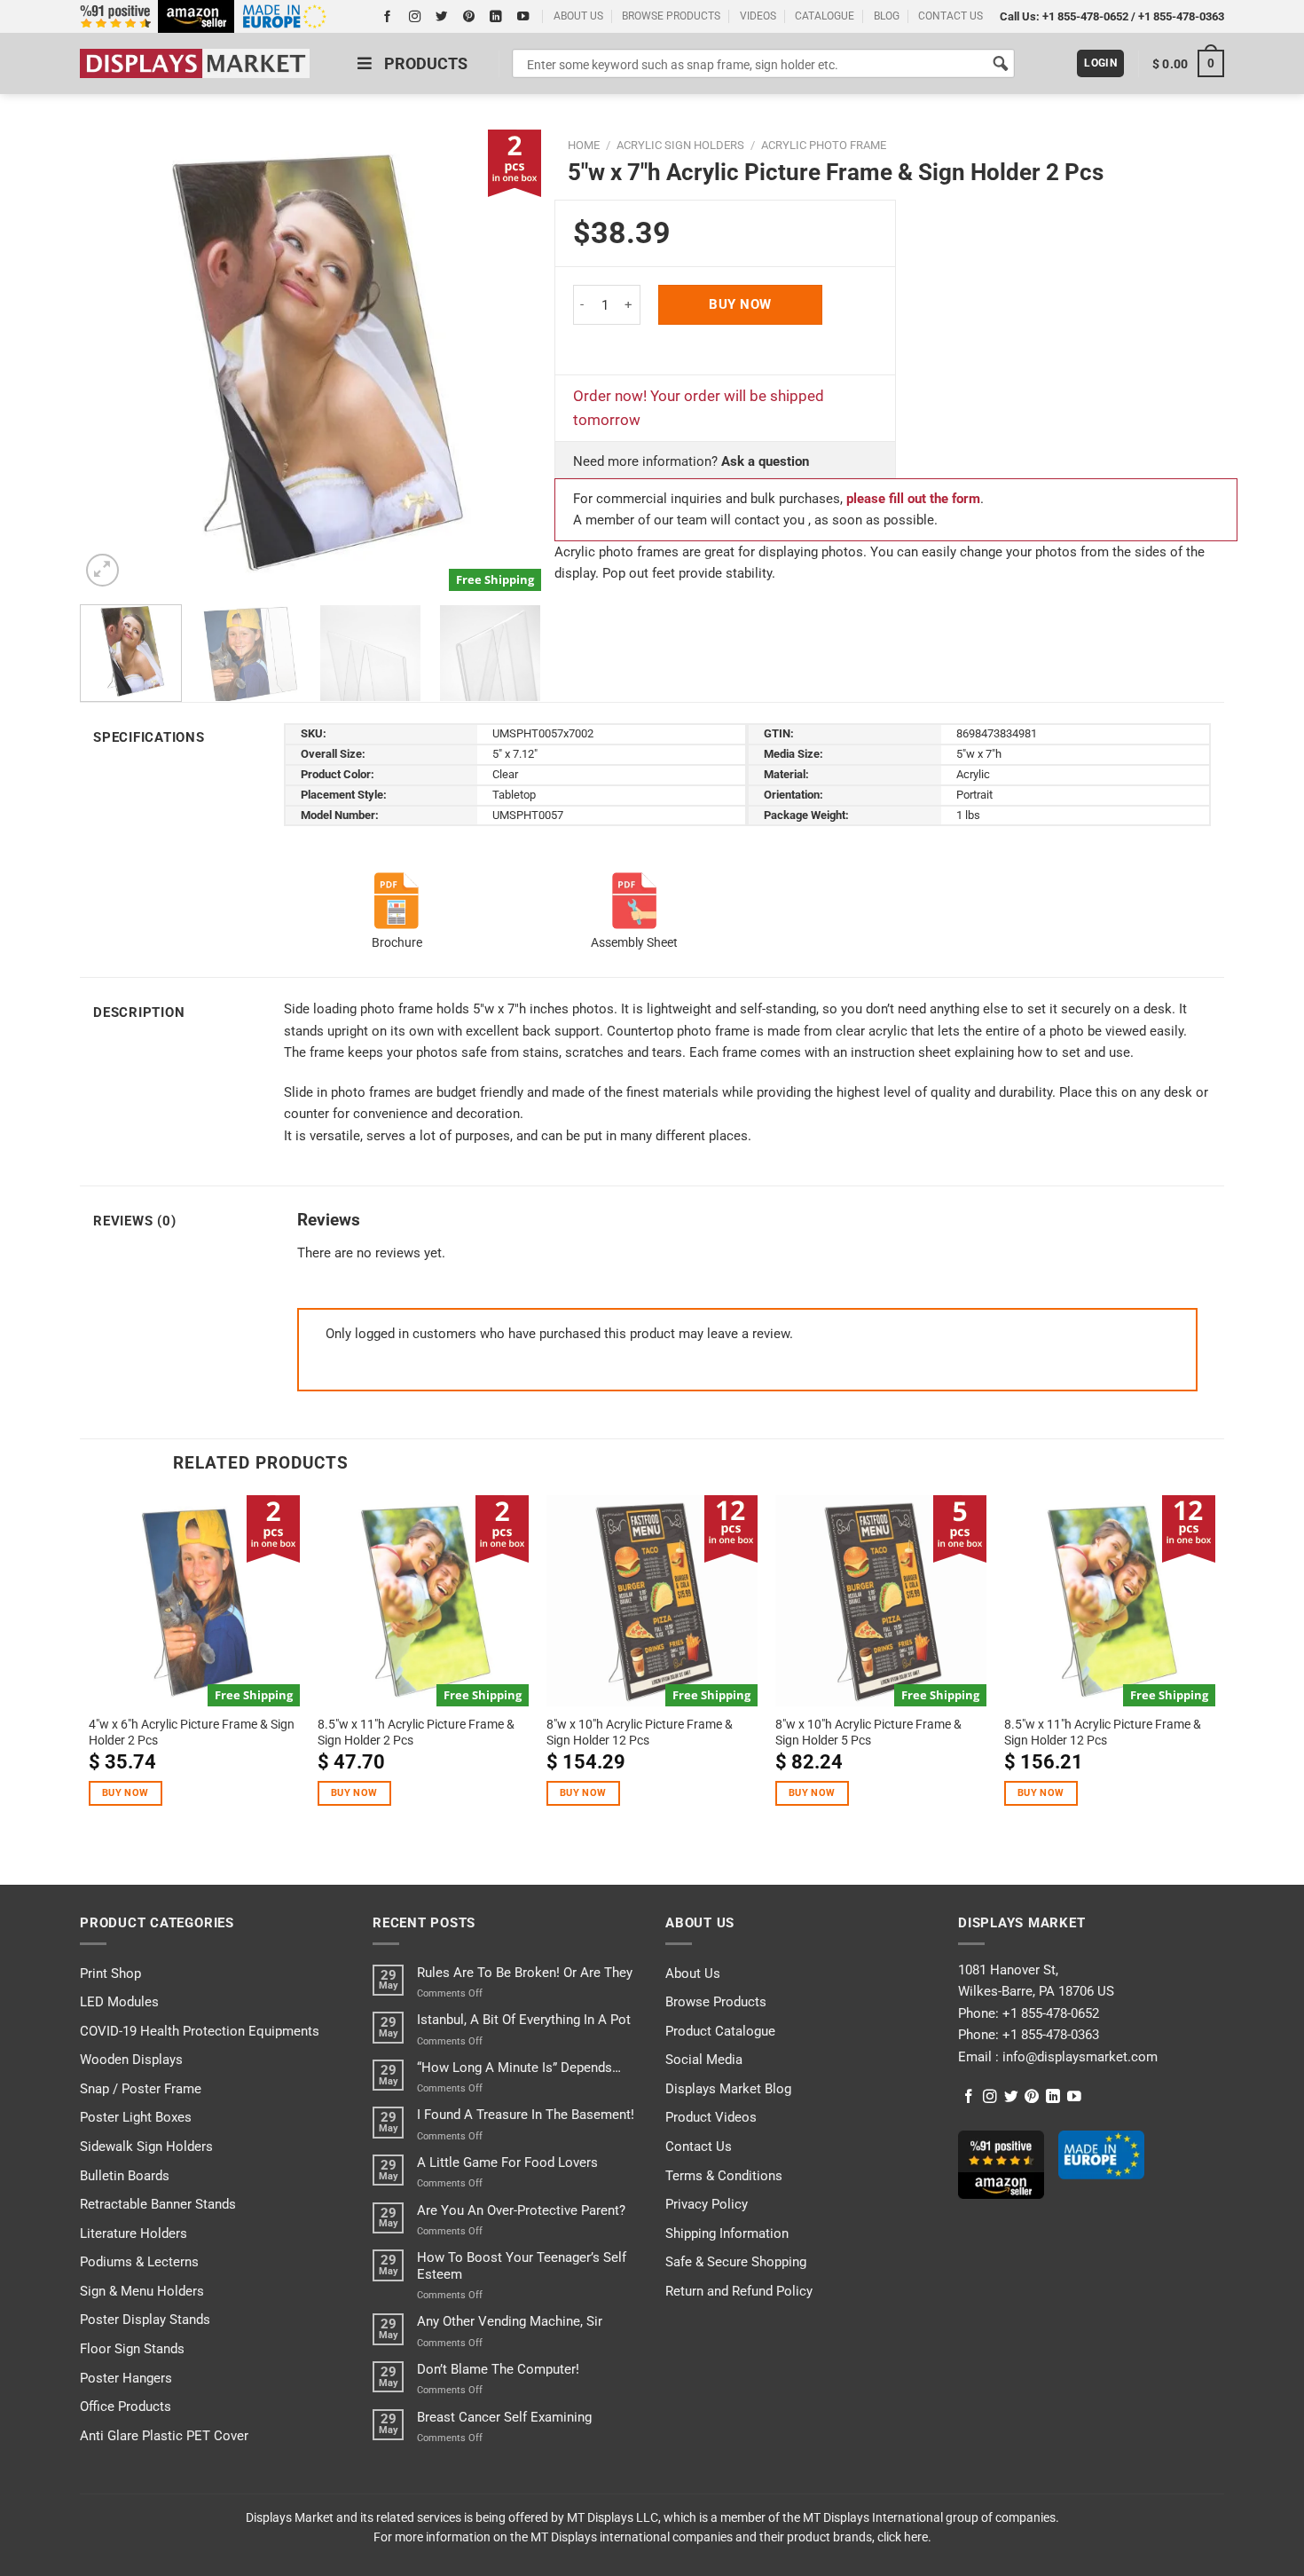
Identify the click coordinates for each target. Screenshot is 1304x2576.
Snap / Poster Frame (141, 2089)
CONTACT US (951, 16)
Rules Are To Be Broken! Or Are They (525, 1973)
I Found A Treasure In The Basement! (526, 2115)
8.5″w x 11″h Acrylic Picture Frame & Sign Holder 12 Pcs (1103, 1732)
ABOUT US (578, 16)
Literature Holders (134, 2233)
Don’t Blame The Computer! (498, 2369)
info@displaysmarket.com (1078, 2057)
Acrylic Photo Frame (824, 145)
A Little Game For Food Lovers (507, 2162)
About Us (693, 1973)
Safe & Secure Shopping (736, 2262)
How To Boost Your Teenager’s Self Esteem (522, 2265)
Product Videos (711, 2117)
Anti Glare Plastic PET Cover (164, 2436)
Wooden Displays (131, 2060)
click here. (904, 2537)
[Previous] (112, 360)
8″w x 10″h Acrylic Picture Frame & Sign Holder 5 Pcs (868, 1732)
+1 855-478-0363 (1181, 16)
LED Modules (119, 2002)
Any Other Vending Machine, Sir (510, 2321)
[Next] (509, 360)
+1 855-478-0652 (1085, 16)
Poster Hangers (126, 2378)
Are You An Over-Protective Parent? (521, 2210)
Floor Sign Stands (132, 2349)
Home (584, 145)
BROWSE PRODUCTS (671, 16)
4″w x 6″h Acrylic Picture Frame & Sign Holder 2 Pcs (192, 1732)
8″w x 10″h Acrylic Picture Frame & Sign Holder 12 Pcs (640, 1732)
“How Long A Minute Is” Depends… (519, 2068)
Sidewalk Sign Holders (146, 2147)
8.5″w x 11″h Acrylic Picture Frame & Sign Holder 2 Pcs (416, 1732)
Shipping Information (727, 2233)
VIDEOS (758, 16)
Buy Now (740, 304)
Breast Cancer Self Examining (504, 2417)
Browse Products (716, 2002)
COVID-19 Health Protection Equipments (200, 2031)
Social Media (704, 2060)
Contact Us (699, 2147)
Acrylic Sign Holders (680, 145)
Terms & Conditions (724, 2176)
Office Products (126, 2407)
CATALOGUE (825, 16)
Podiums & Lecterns (139, 2262)
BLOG (887, 16)
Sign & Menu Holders (142, 2291)
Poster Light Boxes (136, 2117)
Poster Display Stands (145, 2320)
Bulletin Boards (125, 2176)
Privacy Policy (707, 2204)
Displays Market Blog (728, 2089)
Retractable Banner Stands (158, 2204)
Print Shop (110, 1973)
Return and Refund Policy (739, 2291)
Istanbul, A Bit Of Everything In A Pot (524, 2020)
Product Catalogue (720, 2031)
